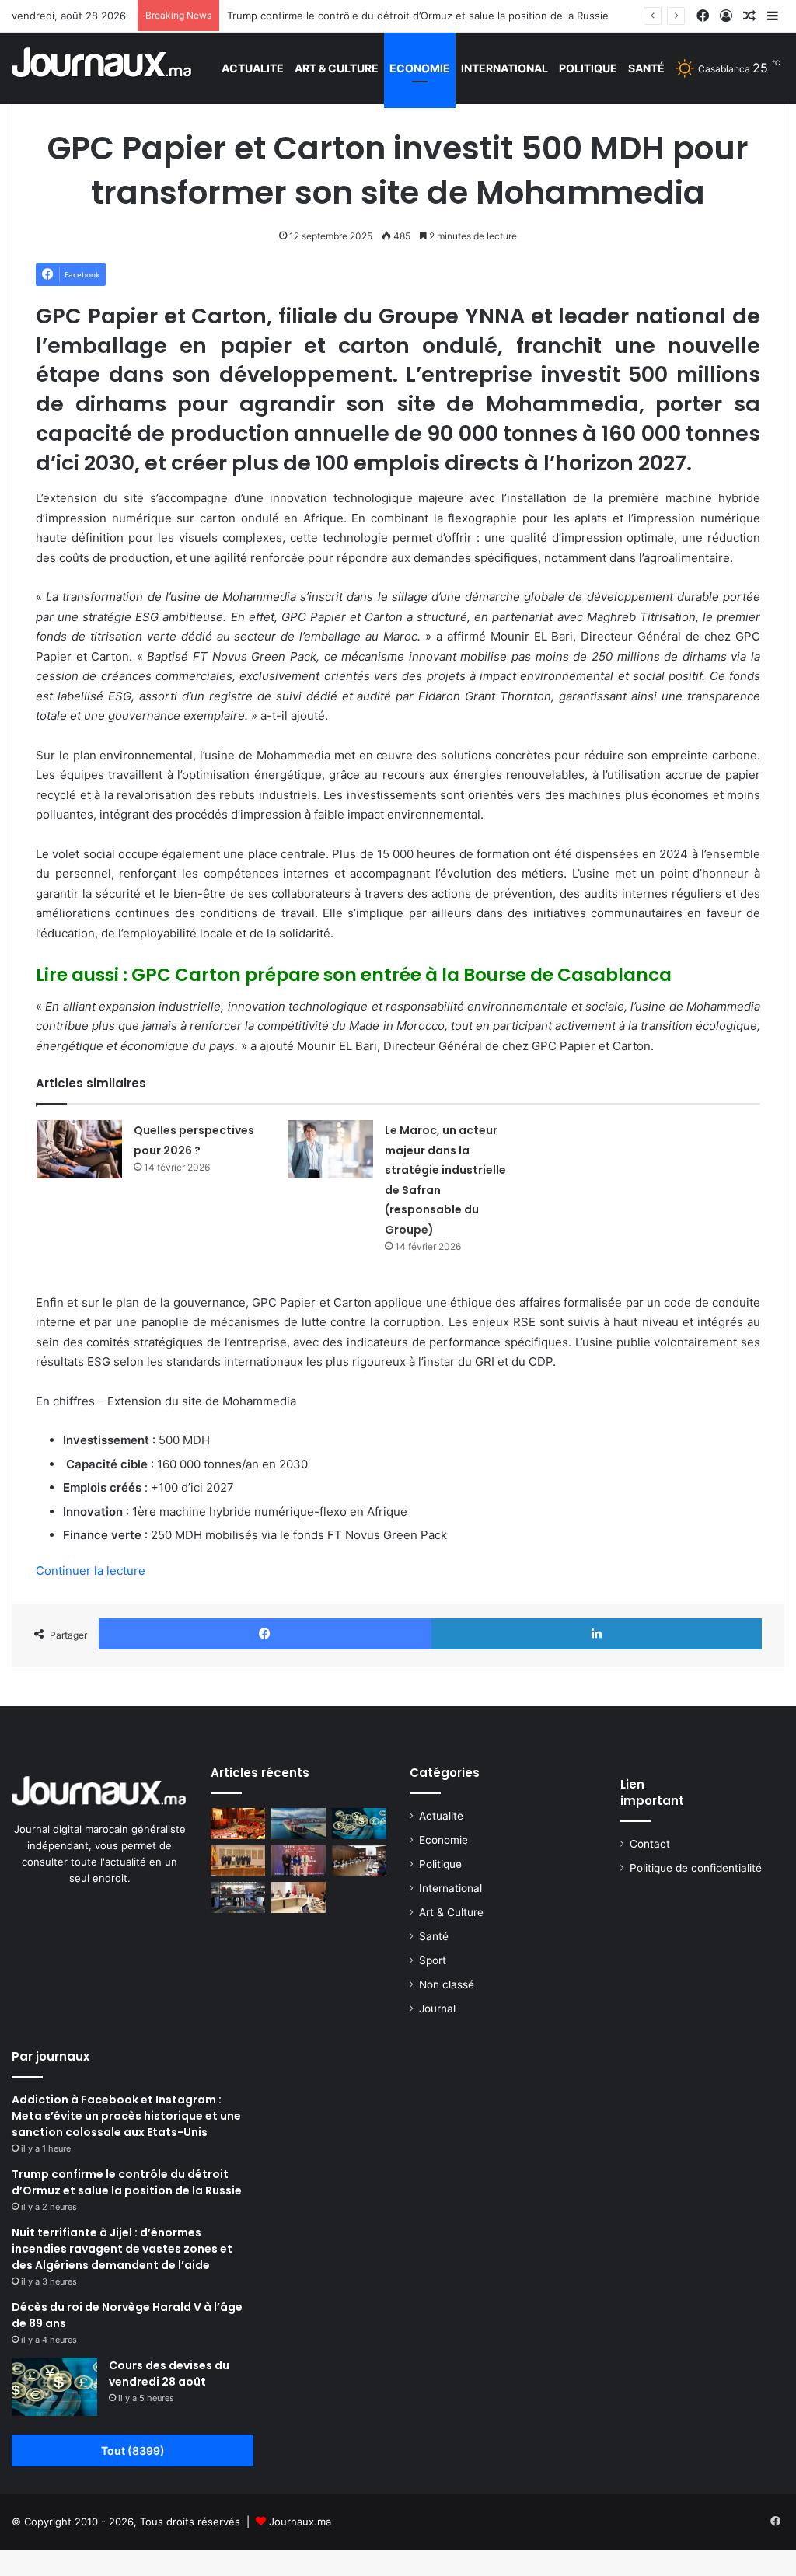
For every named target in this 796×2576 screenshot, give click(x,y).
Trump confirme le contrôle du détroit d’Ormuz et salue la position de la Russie (418, 16)
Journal (437, 2009)
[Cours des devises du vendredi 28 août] (54, 2387)
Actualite (253, 68)
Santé (646, 68)
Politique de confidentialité (696, 1868)
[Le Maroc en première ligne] (298, 1823)
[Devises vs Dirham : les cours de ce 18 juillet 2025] (359, 1823)
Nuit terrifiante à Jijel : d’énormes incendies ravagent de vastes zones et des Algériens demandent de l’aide (122, 2249)
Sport (433, 1960)
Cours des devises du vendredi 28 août (169, 2374)
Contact (650, 1844)
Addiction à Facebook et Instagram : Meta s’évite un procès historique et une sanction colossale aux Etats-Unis (126, 2116)
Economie (420, 68)
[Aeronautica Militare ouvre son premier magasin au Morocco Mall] (238, 1897)
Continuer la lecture (91, 1571)
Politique (588, 68)
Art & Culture (337, 68)
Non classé (447, 1984)
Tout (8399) (133, 2450)
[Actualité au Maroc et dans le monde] (102, 68)
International (504, 68)
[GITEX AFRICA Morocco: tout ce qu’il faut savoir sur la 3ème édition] (298, 1860)
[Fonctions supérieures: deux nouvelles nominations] (359, 1860)
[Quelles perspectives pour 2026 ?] (79, 1149)
